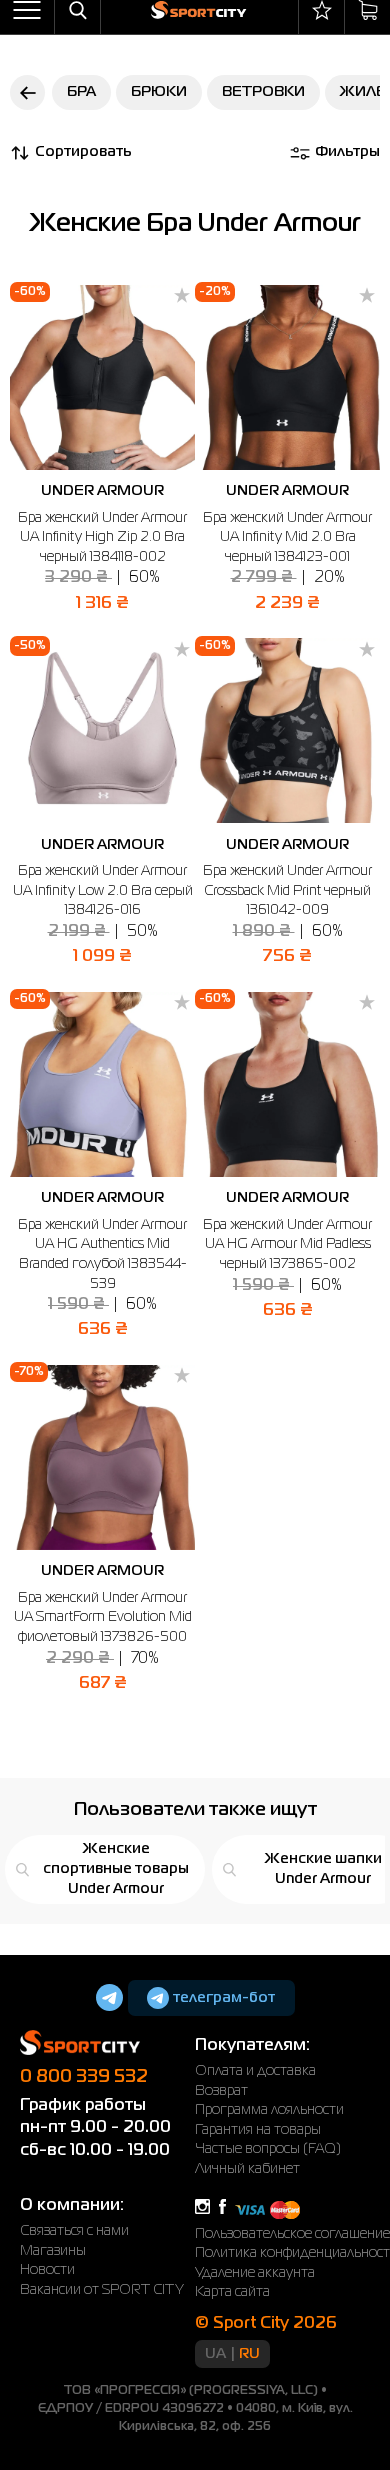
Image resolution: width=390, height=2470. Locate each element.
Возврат (221, 2091)
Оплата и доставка (255, 2071)
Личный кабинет (247, 2169)
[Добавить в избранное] (182, 297)
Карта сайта (232, 2292)
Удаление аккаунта (255, 2273)
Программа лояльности (269, 2110)
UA (215, 2354)
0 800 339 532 (84, 2077)
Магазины (53, 2251)
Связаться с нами (74, 2231)
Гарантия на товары (258, 2130)
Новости (47, 2270)
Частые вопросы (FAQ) (268, 2149)
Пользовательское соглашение (292, 2234)
